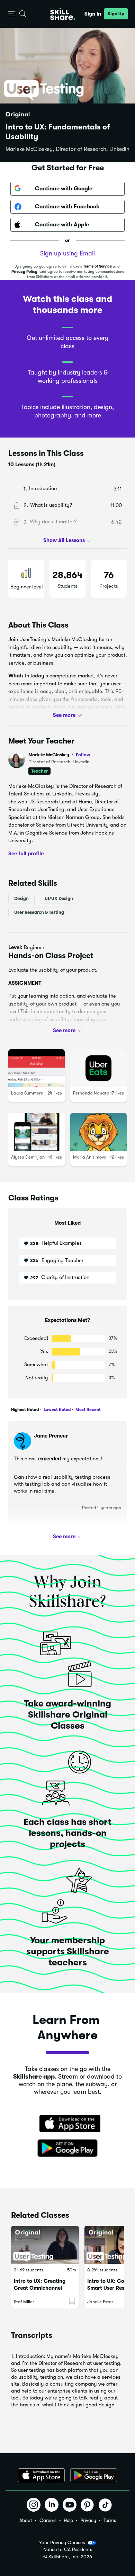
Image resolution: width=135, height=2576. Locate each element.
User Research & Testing (39, 912)
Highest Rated (25, 1409)
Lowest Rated (57, 1409)
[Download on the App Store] (67, 2124)
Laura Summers (27, 1093)
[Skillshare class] (45, 2245)
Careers (48, 2520)
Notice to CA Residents (68, 2550)
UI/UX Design (59, 898)
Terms (110, 2520)
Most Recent (88, 1409)
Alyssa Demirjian (28, 1157)
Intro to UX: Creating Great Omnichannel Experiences (40, 2288)
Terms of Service (97, 266)
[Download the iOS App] (41, 2475)
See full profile (26, 853)
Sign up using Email (67, 253)
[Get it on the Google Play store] (67, 2149)
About (26, 2520)
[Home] (63, 14)
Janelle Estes (100, 2302)
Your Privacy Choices (62, 2542)
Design (21, 898)
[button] (11, 14)
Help (68, 2520)
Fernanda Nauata (91, 1093)
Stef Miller (24, 2302)
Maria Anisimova (90, 1157)
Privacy (88, 2520)
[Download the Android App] (94, 2475)
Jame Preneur (51, 1436)
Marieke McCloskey (59, 755)
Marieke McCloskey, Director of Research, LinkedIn (67, 149)
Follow (83, 755)
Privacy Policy (24, 272)
